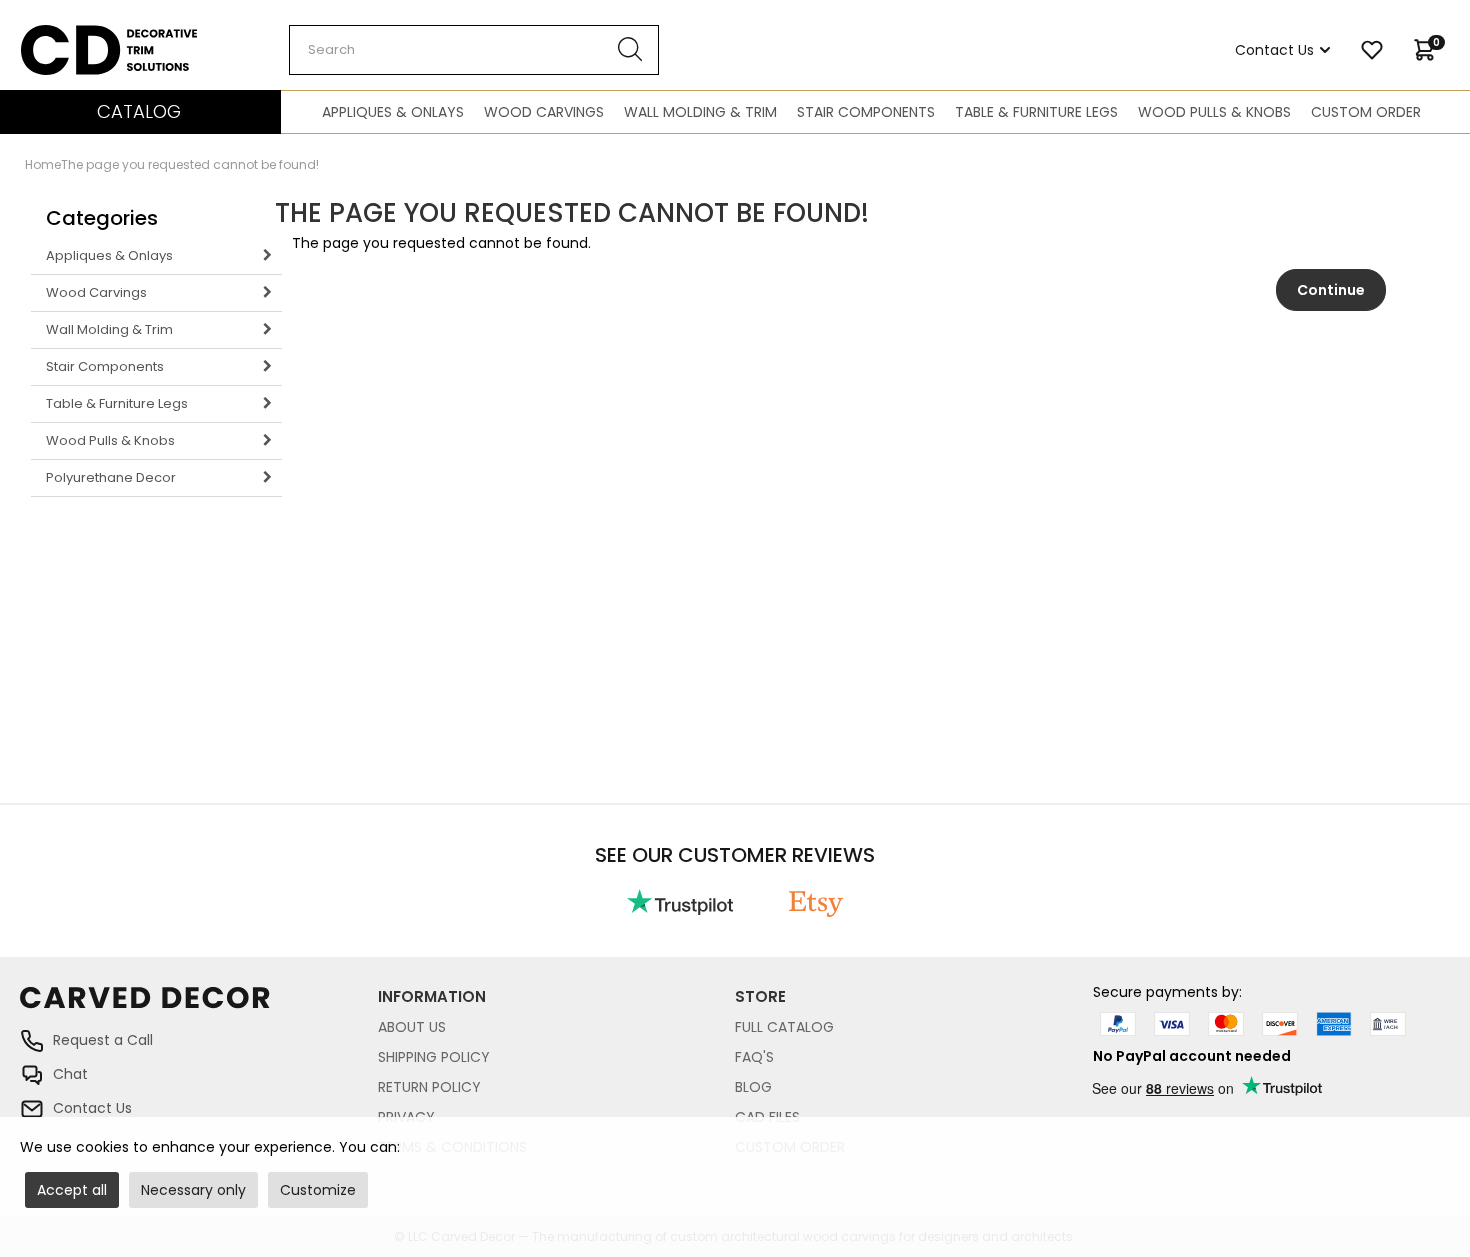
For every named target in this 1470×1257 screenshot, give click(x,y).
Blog (753, 1087)
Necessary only (193, 1190)
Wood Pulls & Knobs (1214, 112)
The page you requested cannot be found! (190, 164)
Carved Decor (69, 35)
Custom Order (1366, 112)
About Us (412, 1027)
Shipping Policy (434, 1057)
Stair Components (866, 112)
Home (43, 164)
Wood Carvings (544, 112)
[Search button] (630, 50)
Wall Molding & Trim (700, 112)
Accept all (72, 1190)
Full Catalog (784, 1027)
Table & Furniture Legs (1036, 112)
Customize (318, 1190)
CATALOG (139, 111)
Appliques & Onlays (393, 112)
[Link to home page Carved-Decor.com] (199, 1007)
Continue (1331, 290)
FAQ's (754, 1057)
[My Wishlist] (1372, 50)
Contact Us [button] (1274, 50)
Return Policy (429, 1087)
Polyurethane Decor (111, 477)
